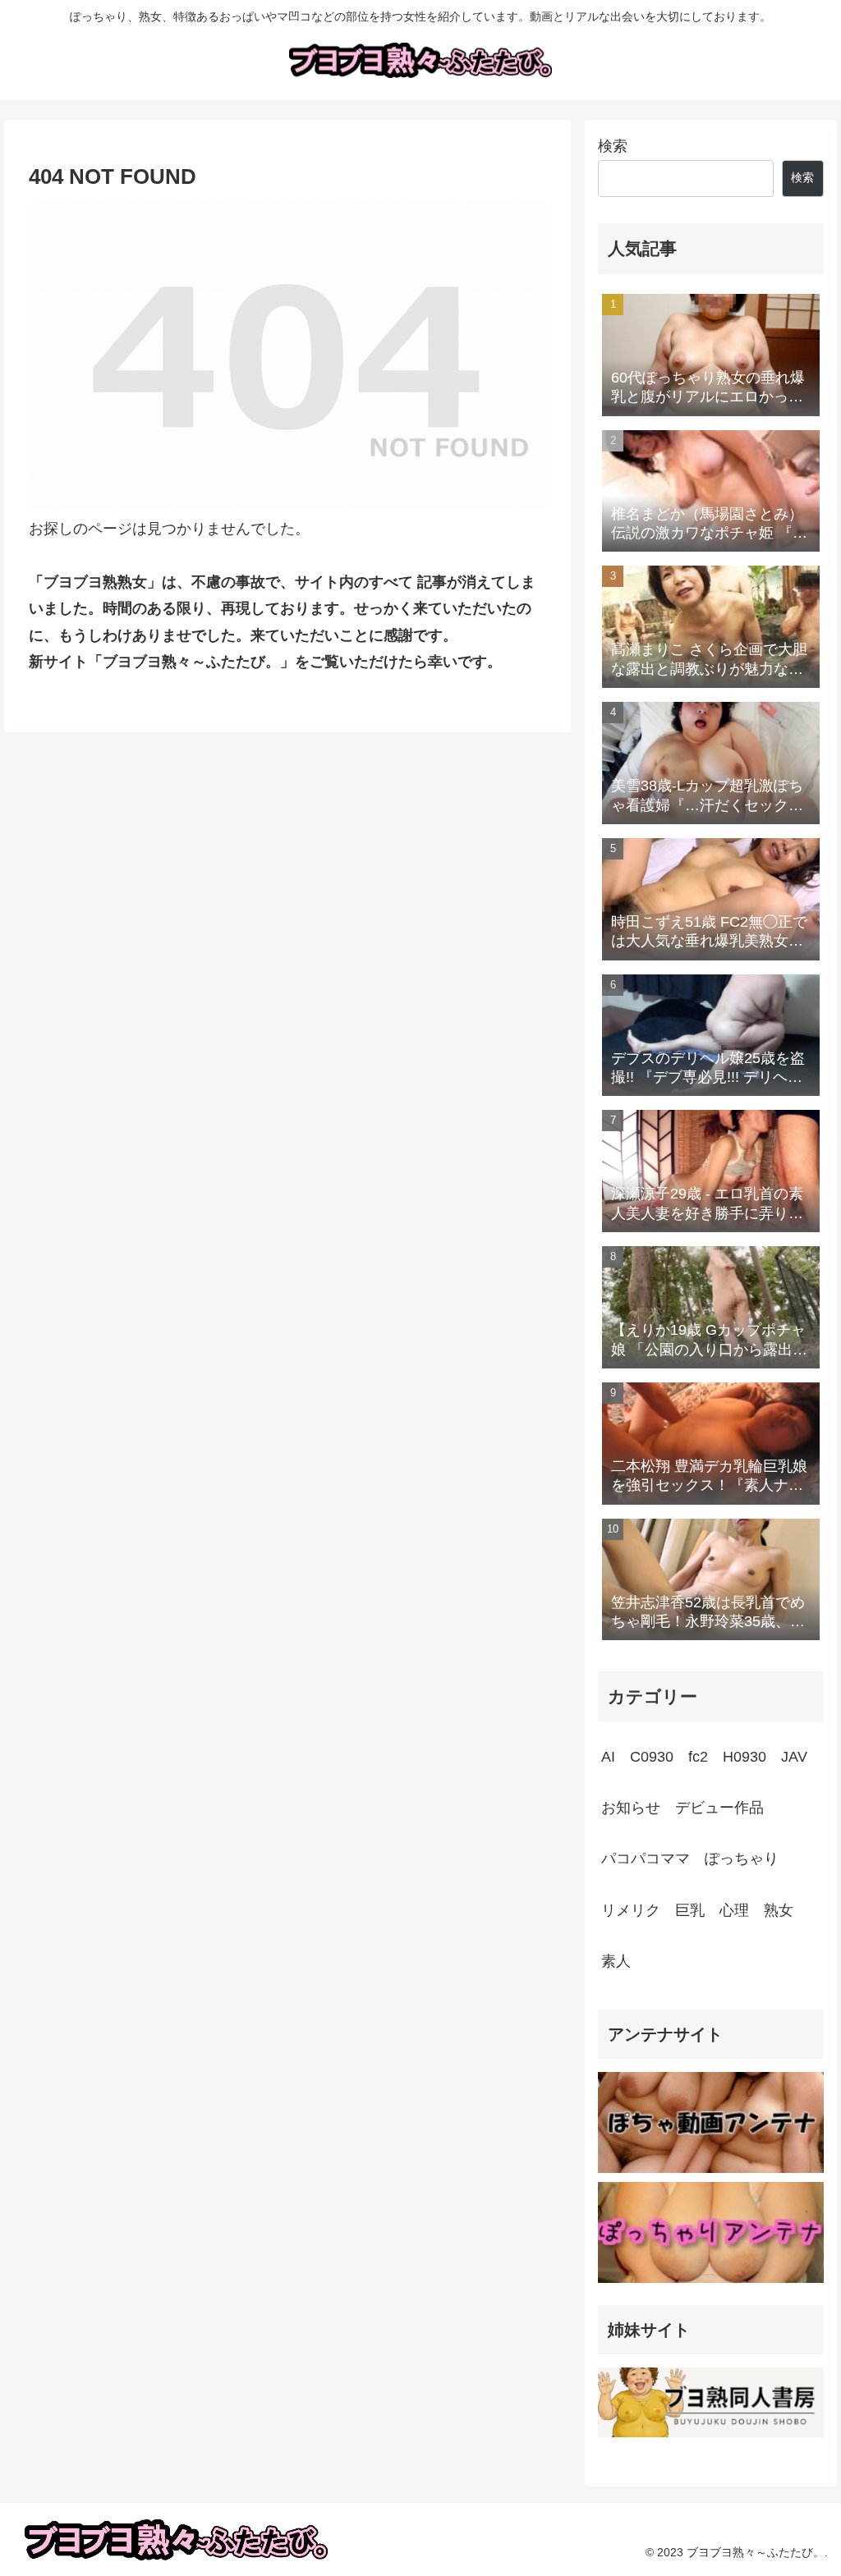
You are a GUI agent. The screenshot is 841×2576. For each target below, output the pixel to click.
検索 (613, 146)
